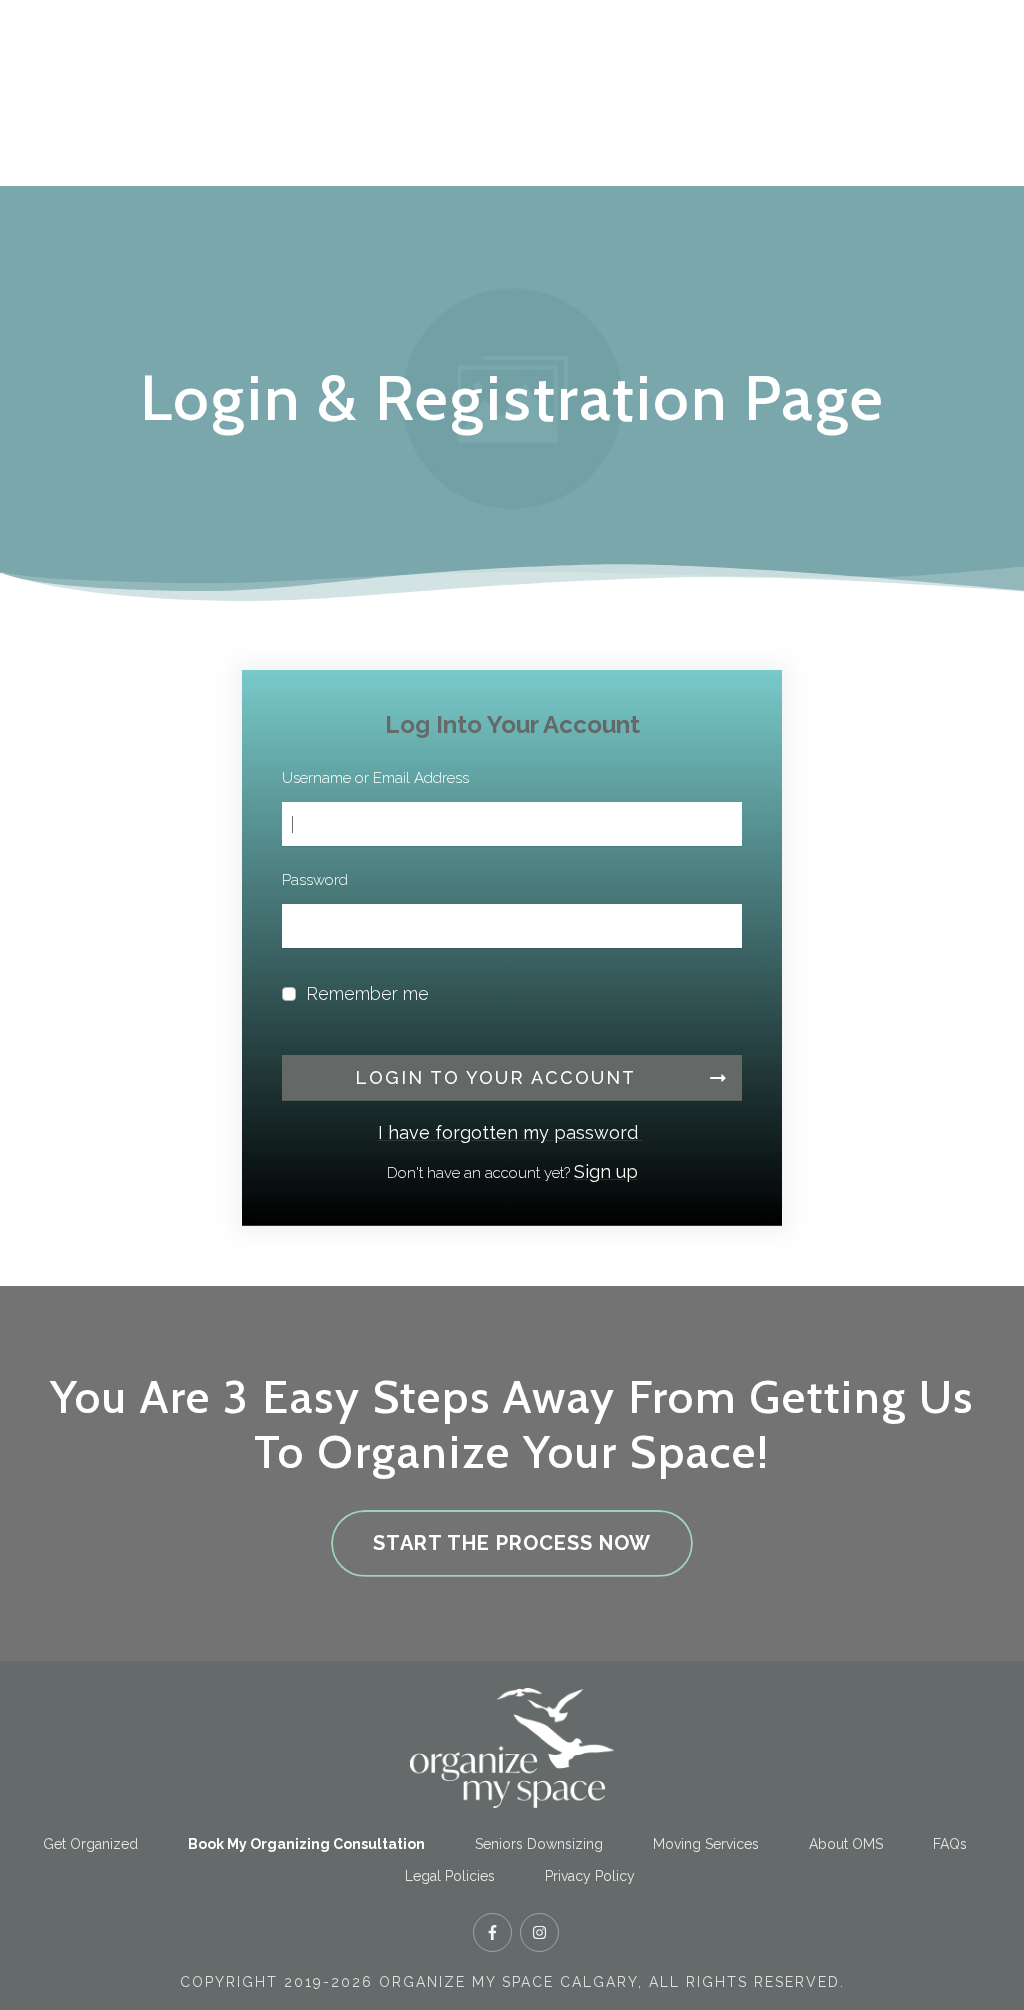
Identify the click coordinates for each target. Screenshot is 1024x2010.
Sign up (606, 1171)
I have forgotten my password (510, 1132)
